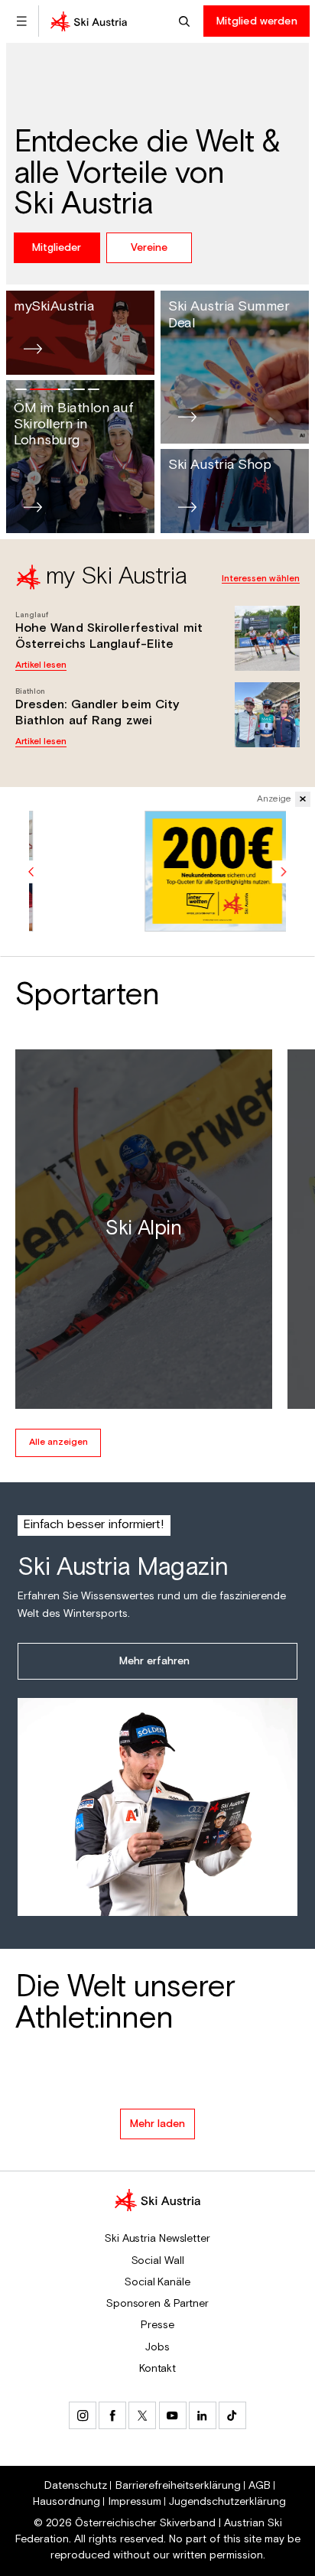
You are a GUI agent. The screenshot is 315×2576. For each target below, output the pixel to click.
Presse (157, 2325)
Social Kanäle (157, 2282)
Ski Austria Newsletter (157, 2239)
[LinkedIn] (203, 2415)
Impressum (135, 2502)
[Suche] (186, 21)
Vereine (149, 248)
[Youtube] (173, 2415)
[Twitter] (142, 2415)
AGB (260, 2486)
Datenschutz (76, 2486)
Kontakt (157, 2369)
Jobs (157, 2347)
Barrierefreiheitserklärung (178, 2486)
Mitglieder (57, 248)
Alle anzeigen (58, 1442)
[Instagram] (83, 2415)
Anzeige (274, 799)
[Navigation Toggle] (21, 21)
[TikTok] (232, 2415)
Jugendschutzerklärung (227, 2502)
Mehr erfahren (154, 1661)
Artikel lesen (41, 665)
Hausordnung (67, 2502)
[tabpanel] (157, 652)
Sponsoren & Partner (157, 2304)
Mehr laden (157, 2124)
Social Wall (158, 2261)
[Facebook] (112, 2415)
